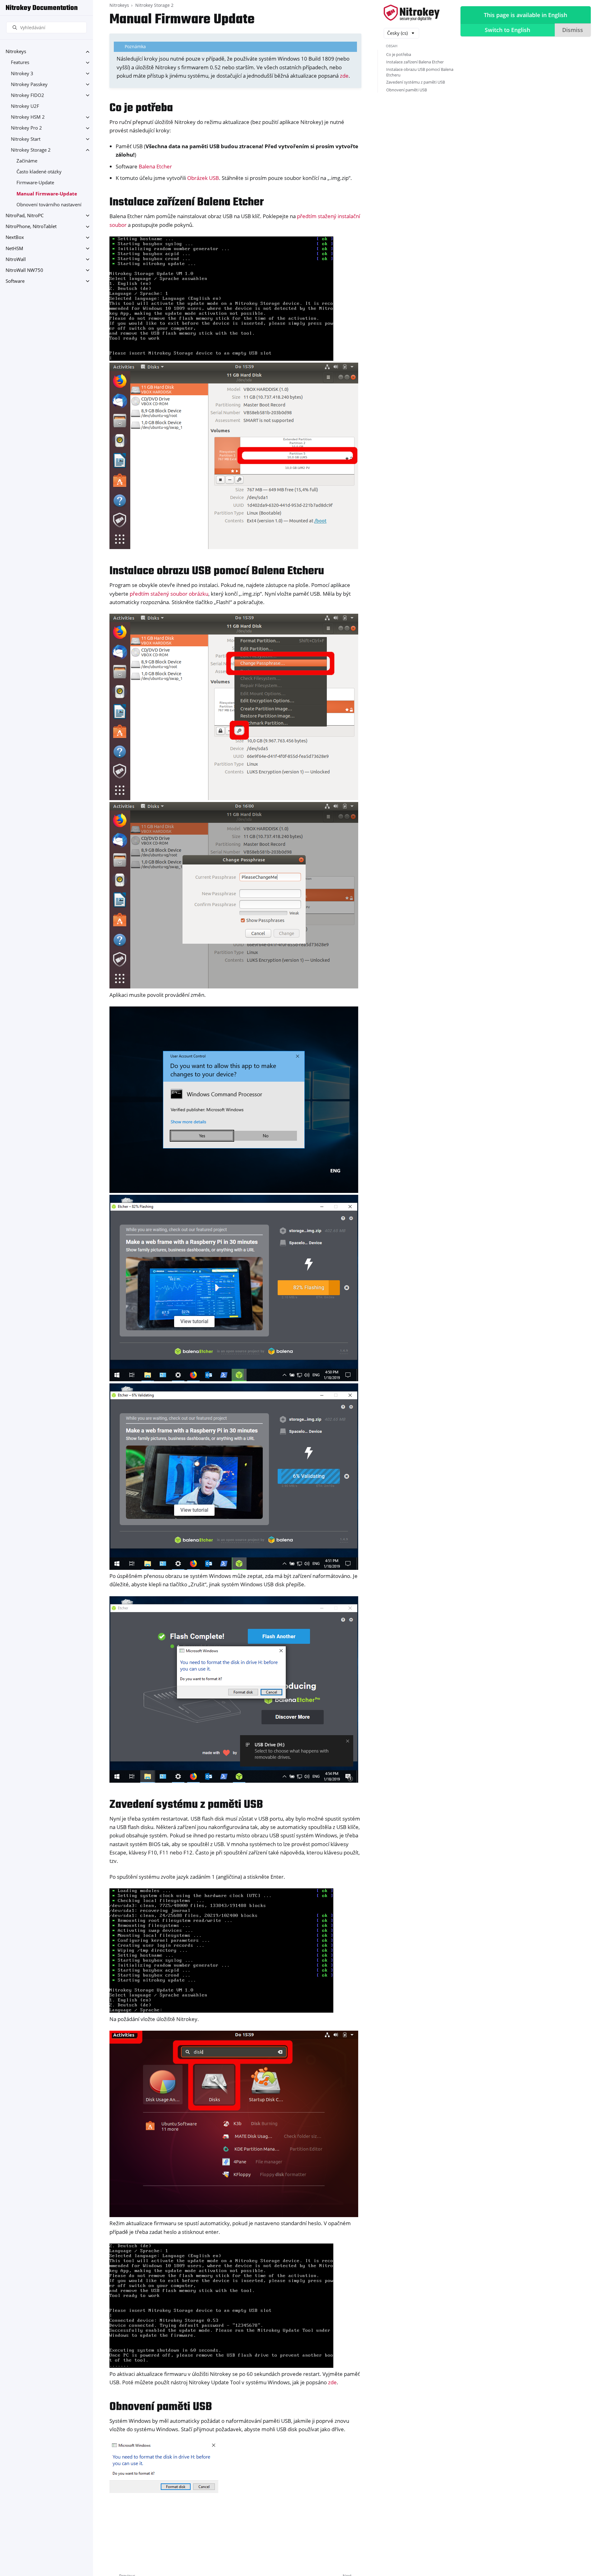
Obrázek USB (203, 178)
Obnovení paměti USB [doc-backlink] (161, 2407)
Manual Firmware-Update (47, 194)
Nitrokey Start (26, 139)
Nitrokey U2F (25, 106)
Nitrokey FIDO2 (28, 95)
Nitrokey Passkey (29, 84)
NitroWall (16, 259)
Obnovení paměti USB (407, 90)
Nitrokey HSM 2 (28, 117)
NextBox (15, 238)
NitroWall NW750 (24, 270)
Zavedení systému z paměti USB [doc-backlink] (186, 1805)
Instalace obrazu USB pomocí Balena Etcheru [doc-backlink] (217, 571)
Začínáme (27, 161)
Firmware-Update (35, 183)
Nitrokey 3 (22, 73)
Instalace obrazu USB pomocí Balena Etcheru (420, 72)
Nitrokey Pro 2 (26, 128)
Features (20, 63)
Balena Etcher (155, 166)
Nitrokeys (16, 52)
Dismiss (573, 30)
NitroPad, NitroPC (25, 215)
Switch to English (507, 30)
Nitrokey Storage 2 (31, 150)
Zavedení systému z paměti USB (416, 82)
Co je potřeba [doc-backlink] (141, 108)
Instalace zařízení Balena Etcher (415, 62)
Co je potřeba (399, 54)
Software (15, 281)
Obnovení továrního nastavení (49, 205)
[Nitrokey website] (412, 13)
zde (344, 76)
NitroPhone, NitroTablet (31, 227)
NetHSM (14, 248)
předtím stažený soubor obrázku (169, 594)
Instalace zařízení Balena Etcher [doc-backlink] (187, 202)
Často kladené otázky (39, 172)
